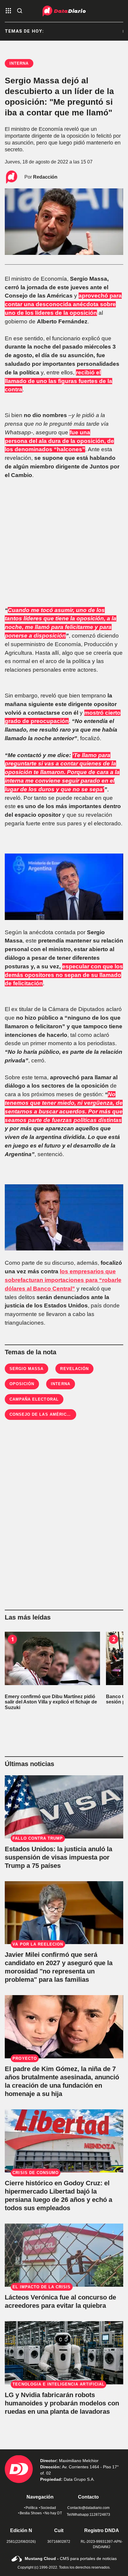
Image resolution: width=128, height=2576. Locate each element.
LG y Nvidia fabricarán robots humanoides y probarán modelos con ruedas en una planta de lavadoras (62, 2403)
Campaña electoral (34, 1399)
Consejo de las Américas (41, 1414)
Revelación (74, 1369)
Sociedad (48, 2508)
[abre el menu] (8, 11)
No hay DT (53, 2513)
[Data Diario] (64, 11)
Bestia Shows (31, 2513)
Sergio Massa (26, 1369)
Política (32, 2508)
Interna (60, 1384)
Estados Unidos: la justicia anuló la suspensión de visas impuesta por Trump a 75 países (58, 1857)
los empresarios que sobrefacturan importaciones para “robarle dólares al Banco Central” (63, 1280)
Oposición (22, 1384)
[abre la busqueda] (20, 11)
